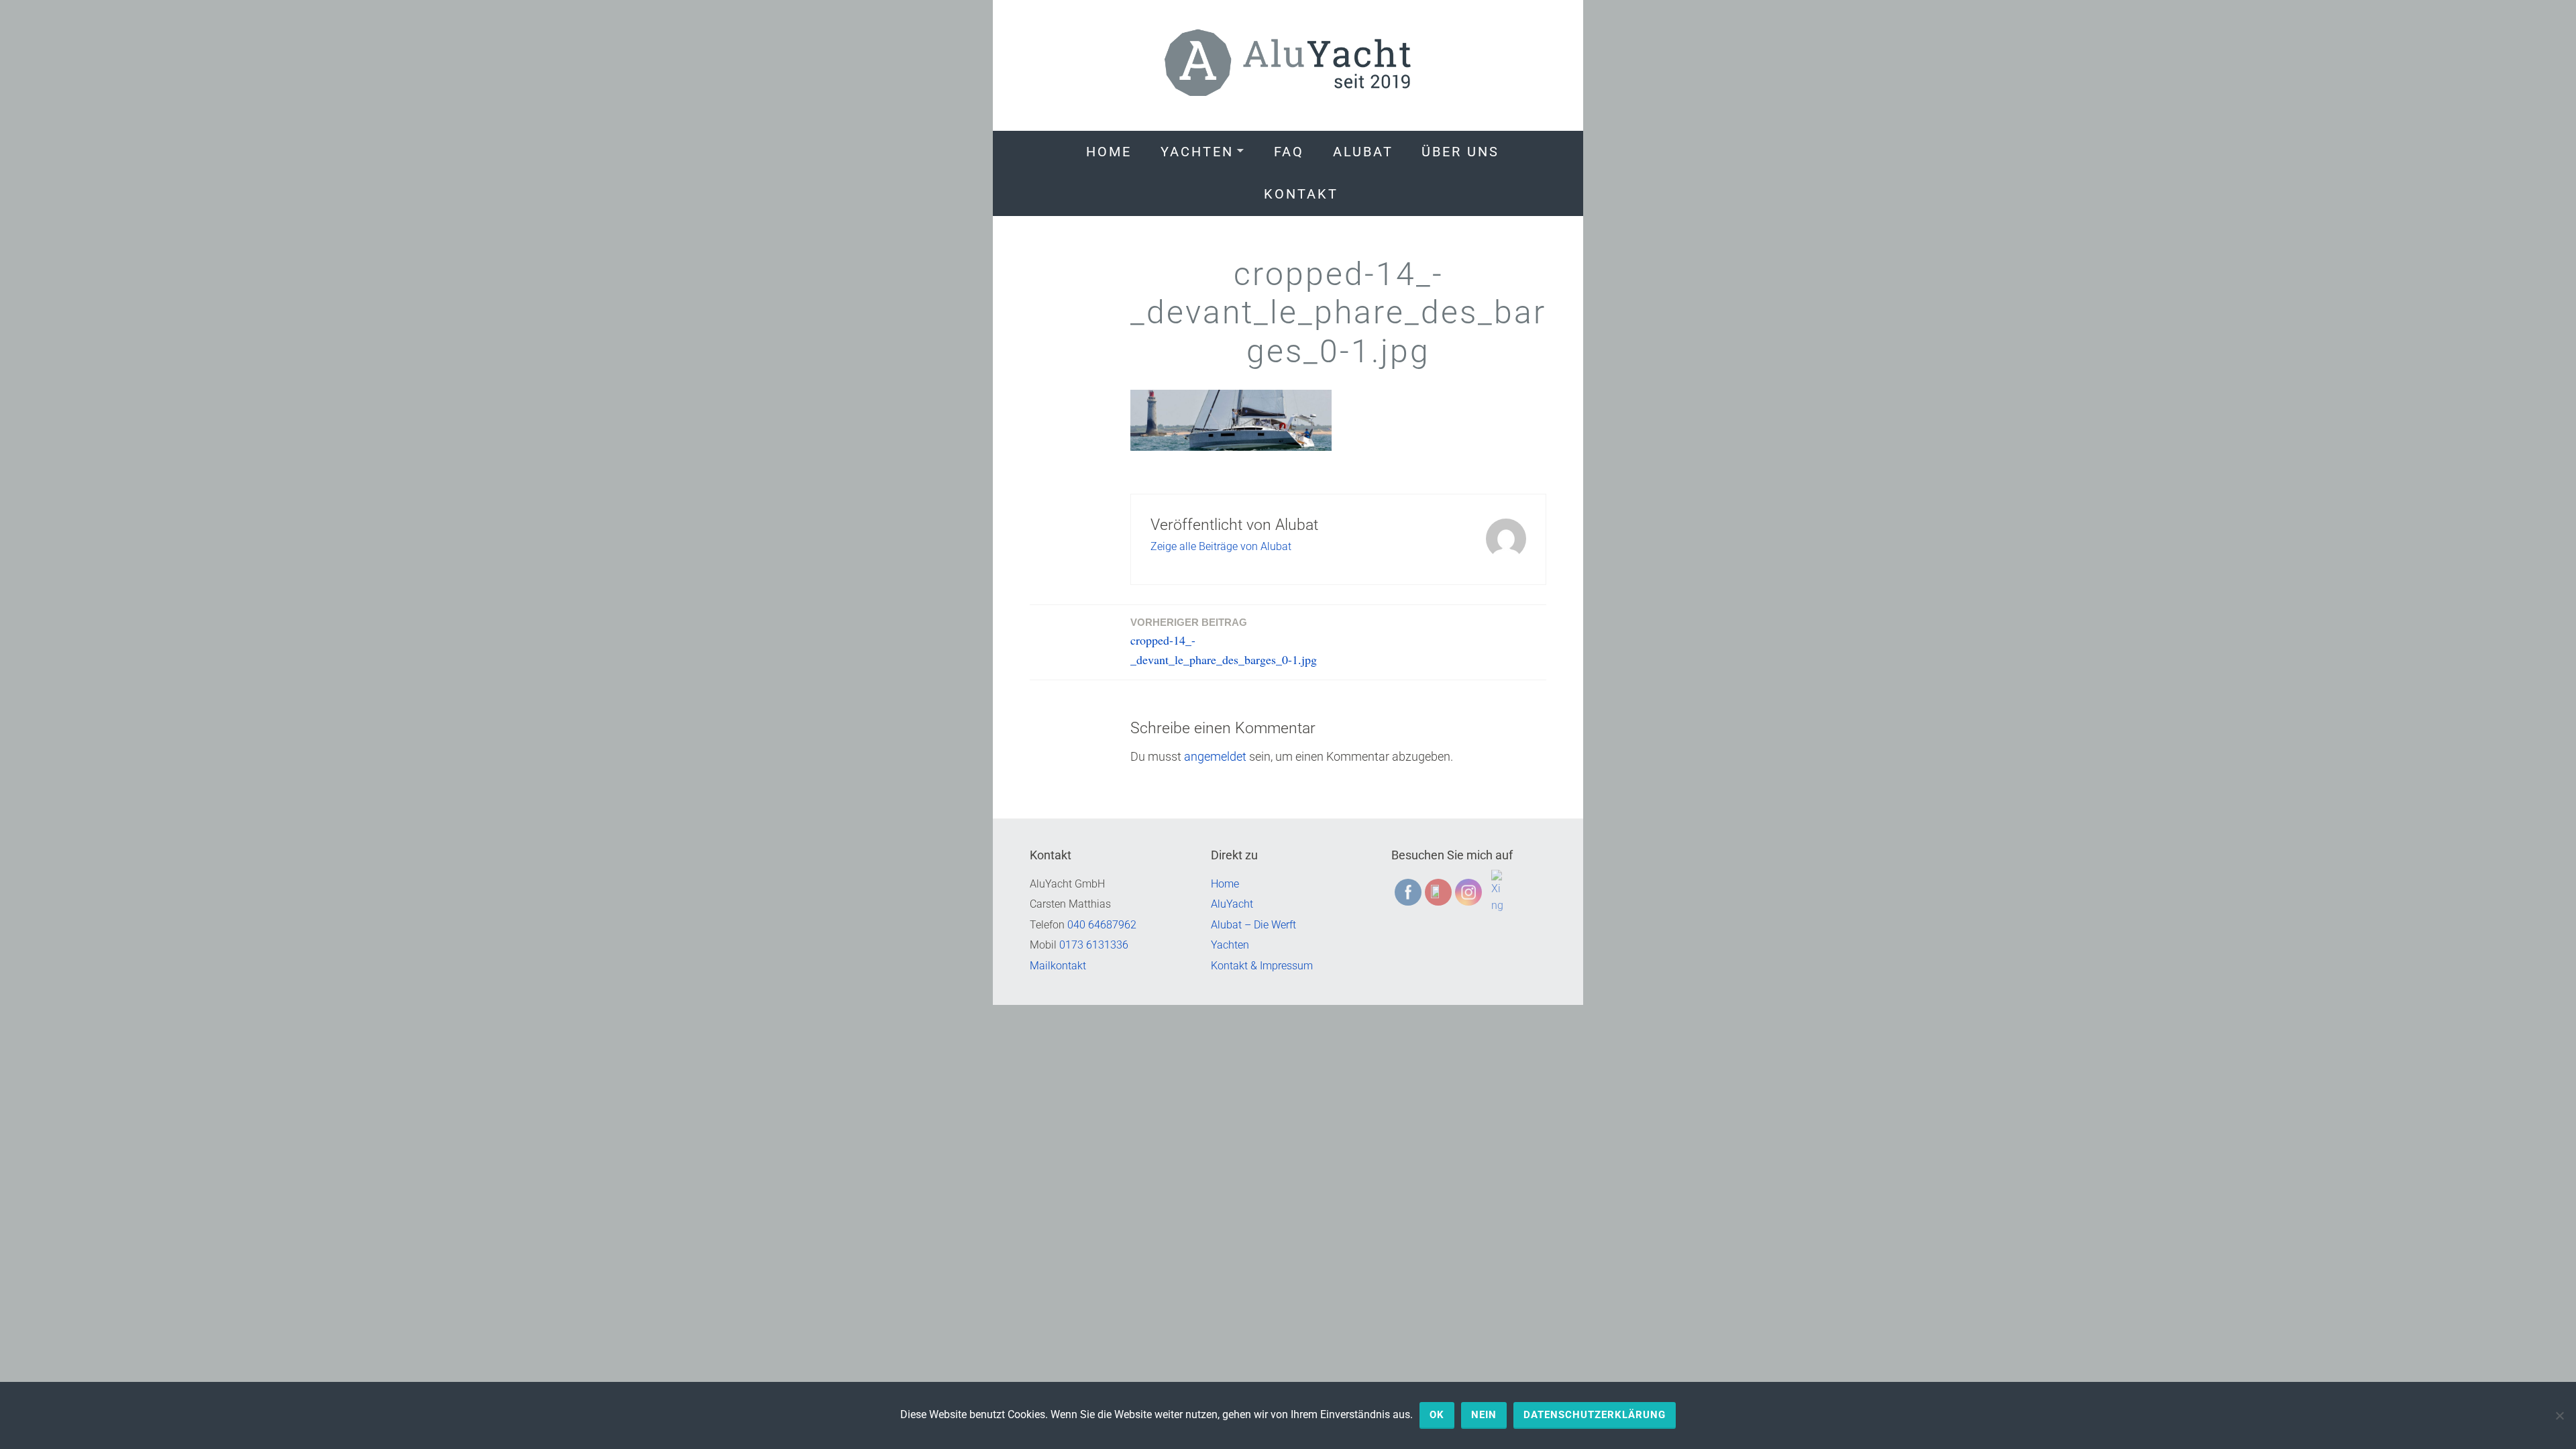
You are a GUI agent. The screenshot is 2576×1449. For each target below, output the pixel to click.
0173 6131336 (1094, 945)
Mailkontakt (1058, 966)
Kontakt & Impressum (1262, 966)
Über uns (1460, 152)
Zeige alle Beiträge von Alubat (1221, 546)
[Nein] (2559, 1415)
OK (1437, 1415)
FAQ (1289, 152)
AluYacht (1232, 904)
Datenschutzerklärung (1595, 1415)
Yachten (1197, 152)
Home (1109, 152)
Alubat (1363, 152)
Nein (1484, 1415)
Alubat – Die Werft (1253, 925)
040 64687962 (1102, 925)
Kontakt (1301, 194)
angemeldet (1215, 756)
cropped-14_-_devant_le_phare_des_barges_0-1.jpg (1224, 642)
